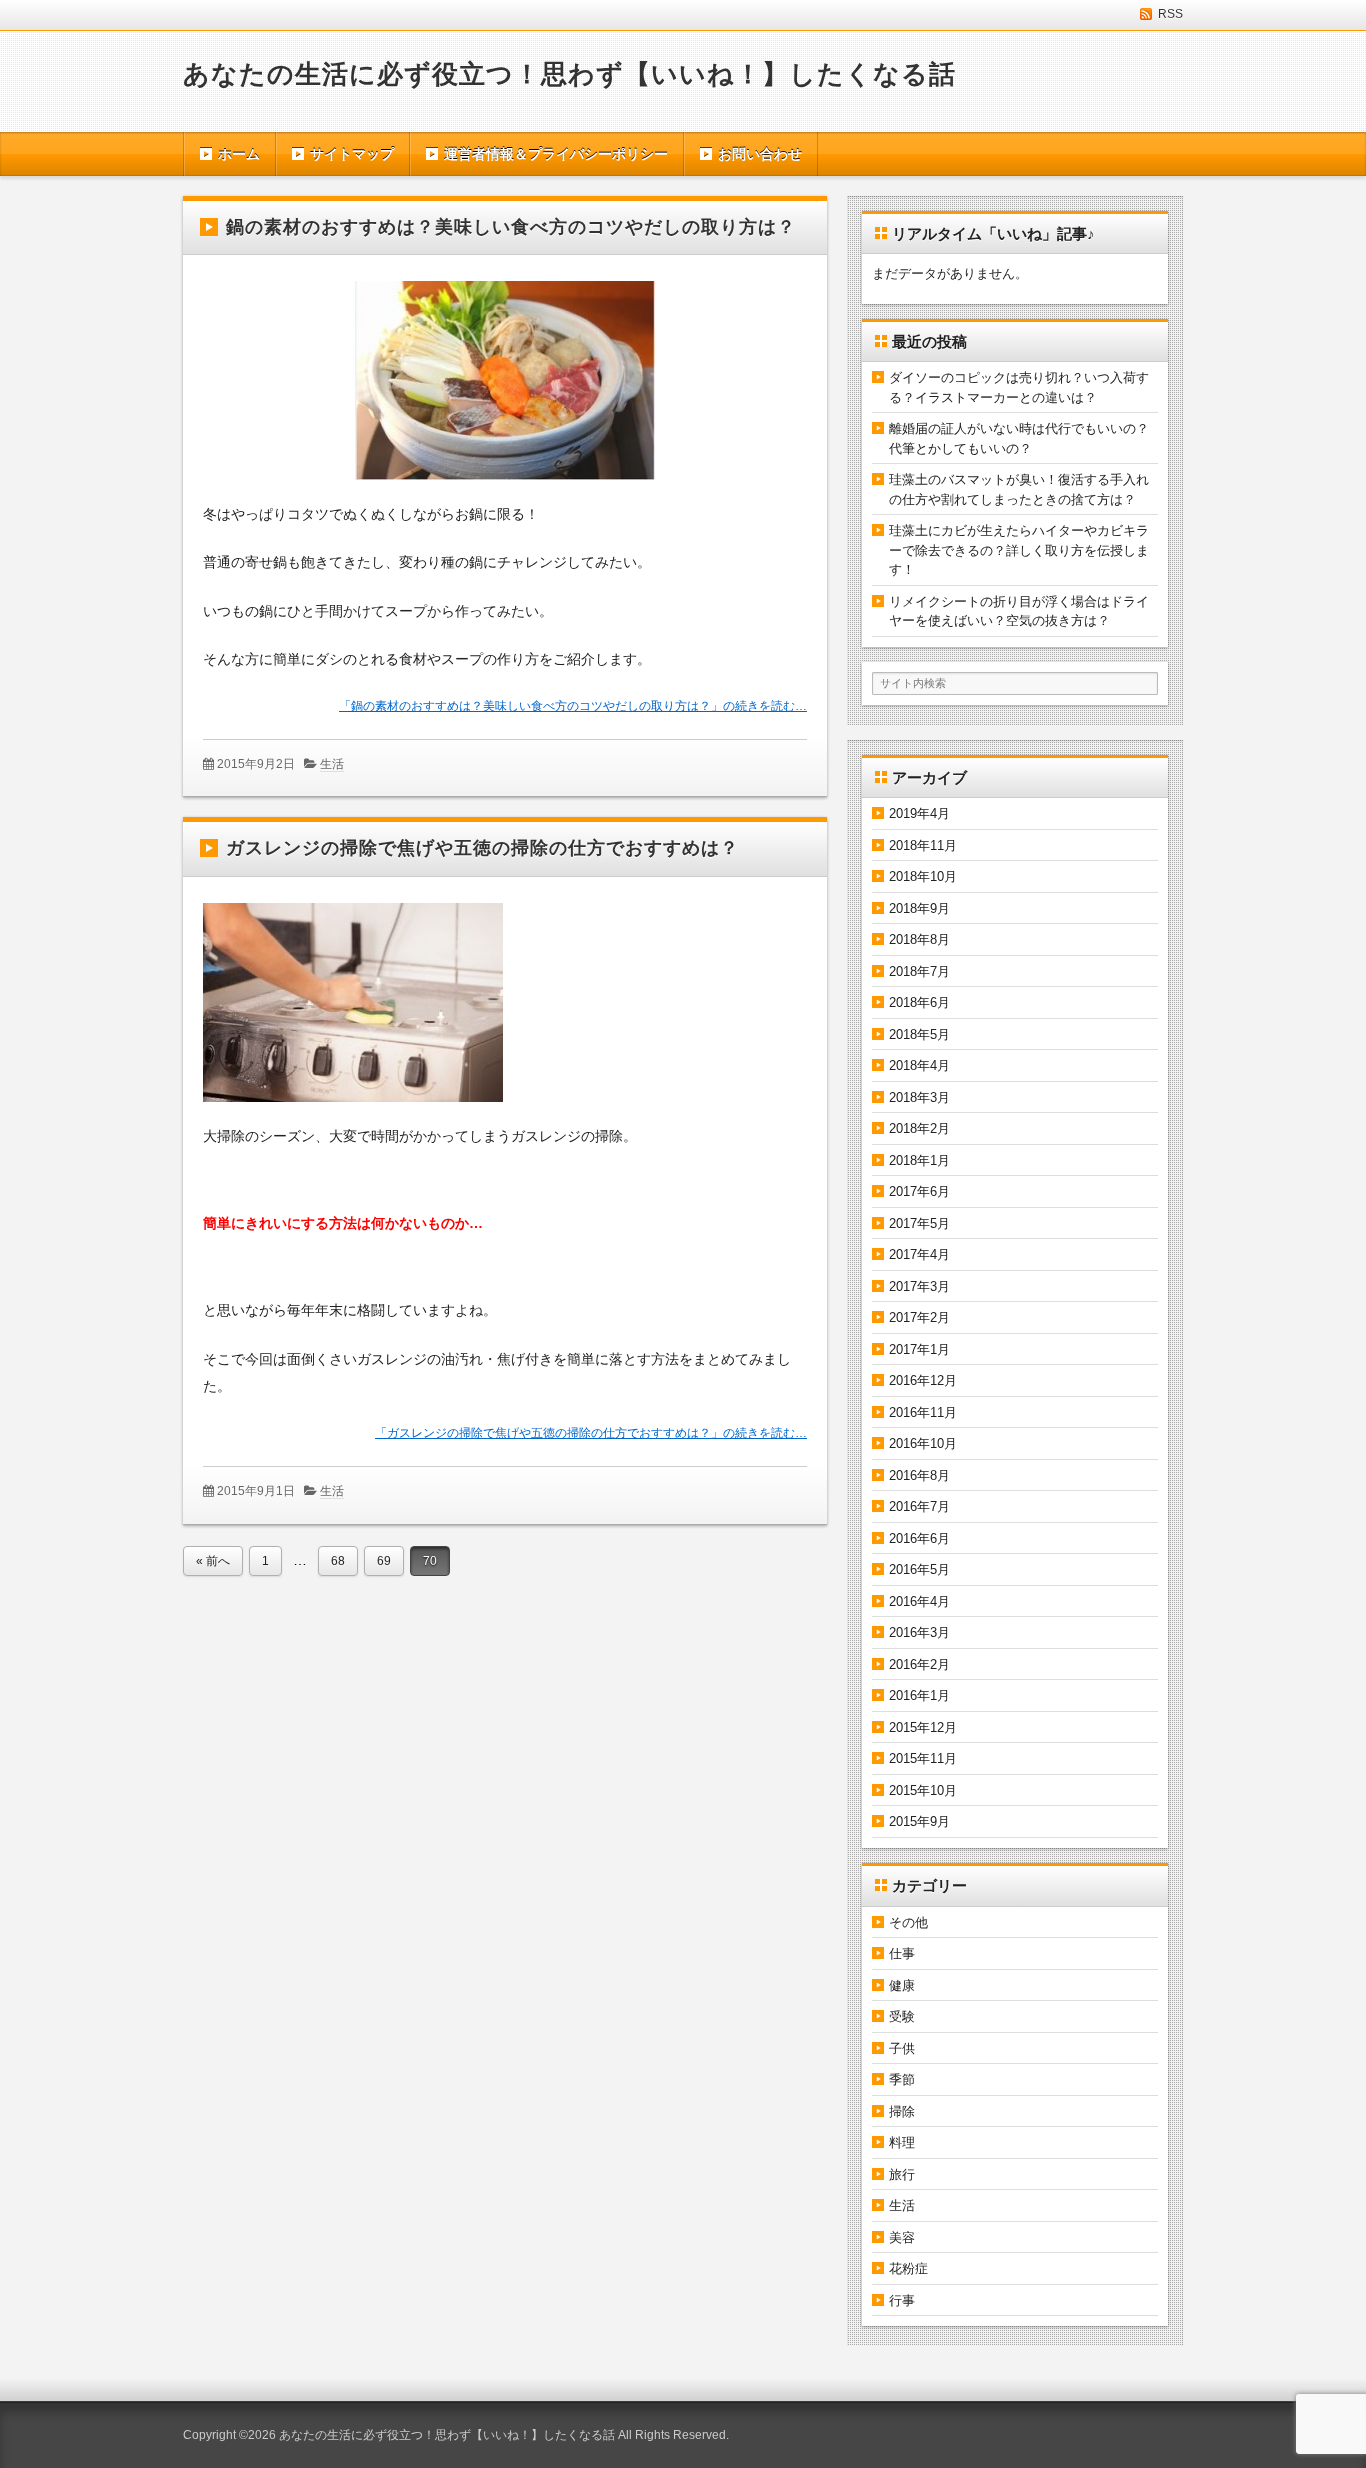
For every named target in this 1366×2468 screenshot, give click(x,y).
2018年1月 (919, 1160)
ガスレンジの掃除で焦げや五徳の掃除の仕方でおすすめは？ (482, 848)
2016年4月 (919, 1601)
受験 (902, 2016)
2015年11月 (923, 1758)
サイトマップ (352, 154)
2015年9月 (919, 1821)
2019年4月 (919, 813)
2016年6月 (919, 1538)
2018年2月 (919, 1128)
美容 (902, 2237)
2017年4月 (919, 1254)
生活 (332, 764)
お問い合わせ (760, 154)
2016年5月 (919, 1569)
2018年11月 (923, 845)
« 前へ (213, 1561)
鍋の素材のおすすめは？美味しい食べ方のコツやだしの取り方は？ (511, 227)
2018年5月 (919, 1034)
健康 (902, 1985)
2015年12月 (923, 1727)
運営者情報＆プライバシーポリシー (556, 154)
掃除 (902, 2111)
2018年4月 (919, 1065)
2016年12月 (923, 1380)
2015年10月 (923, 1790)
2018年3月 (919, 1097)
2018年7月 (919, 971)
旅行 (902, 2174)
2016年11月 (923, 1412)
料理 (902, 2142)
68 (338, 1561)
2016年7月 (919, 1506)
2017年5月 (919, 1223)
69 (384, 1561)
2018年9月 (919, 908)
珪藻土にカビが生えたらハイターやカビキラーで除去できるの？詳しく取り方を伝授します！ (1019, 550)
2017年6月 (919, 1191)
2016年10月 (923, 1443)
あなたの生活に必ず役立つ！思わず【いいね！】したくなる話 (569, 74)
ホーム (239, 154)
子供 (902, 2048)
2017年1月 (919, 1349)
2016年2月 (919, 1664)
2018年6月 (919, 1002)
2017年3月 (919, 1286)
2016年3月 (919, 1632)
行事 (902, 2300)
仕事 (902, 1953)
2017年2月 (919, 1317)
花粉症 (908, 2268)
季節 (902, 2079)
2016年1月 (919, 1695)
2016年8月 (919, 1475)
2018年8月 (919, 939)
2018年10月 (923, 876)
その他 (908, 1922)
